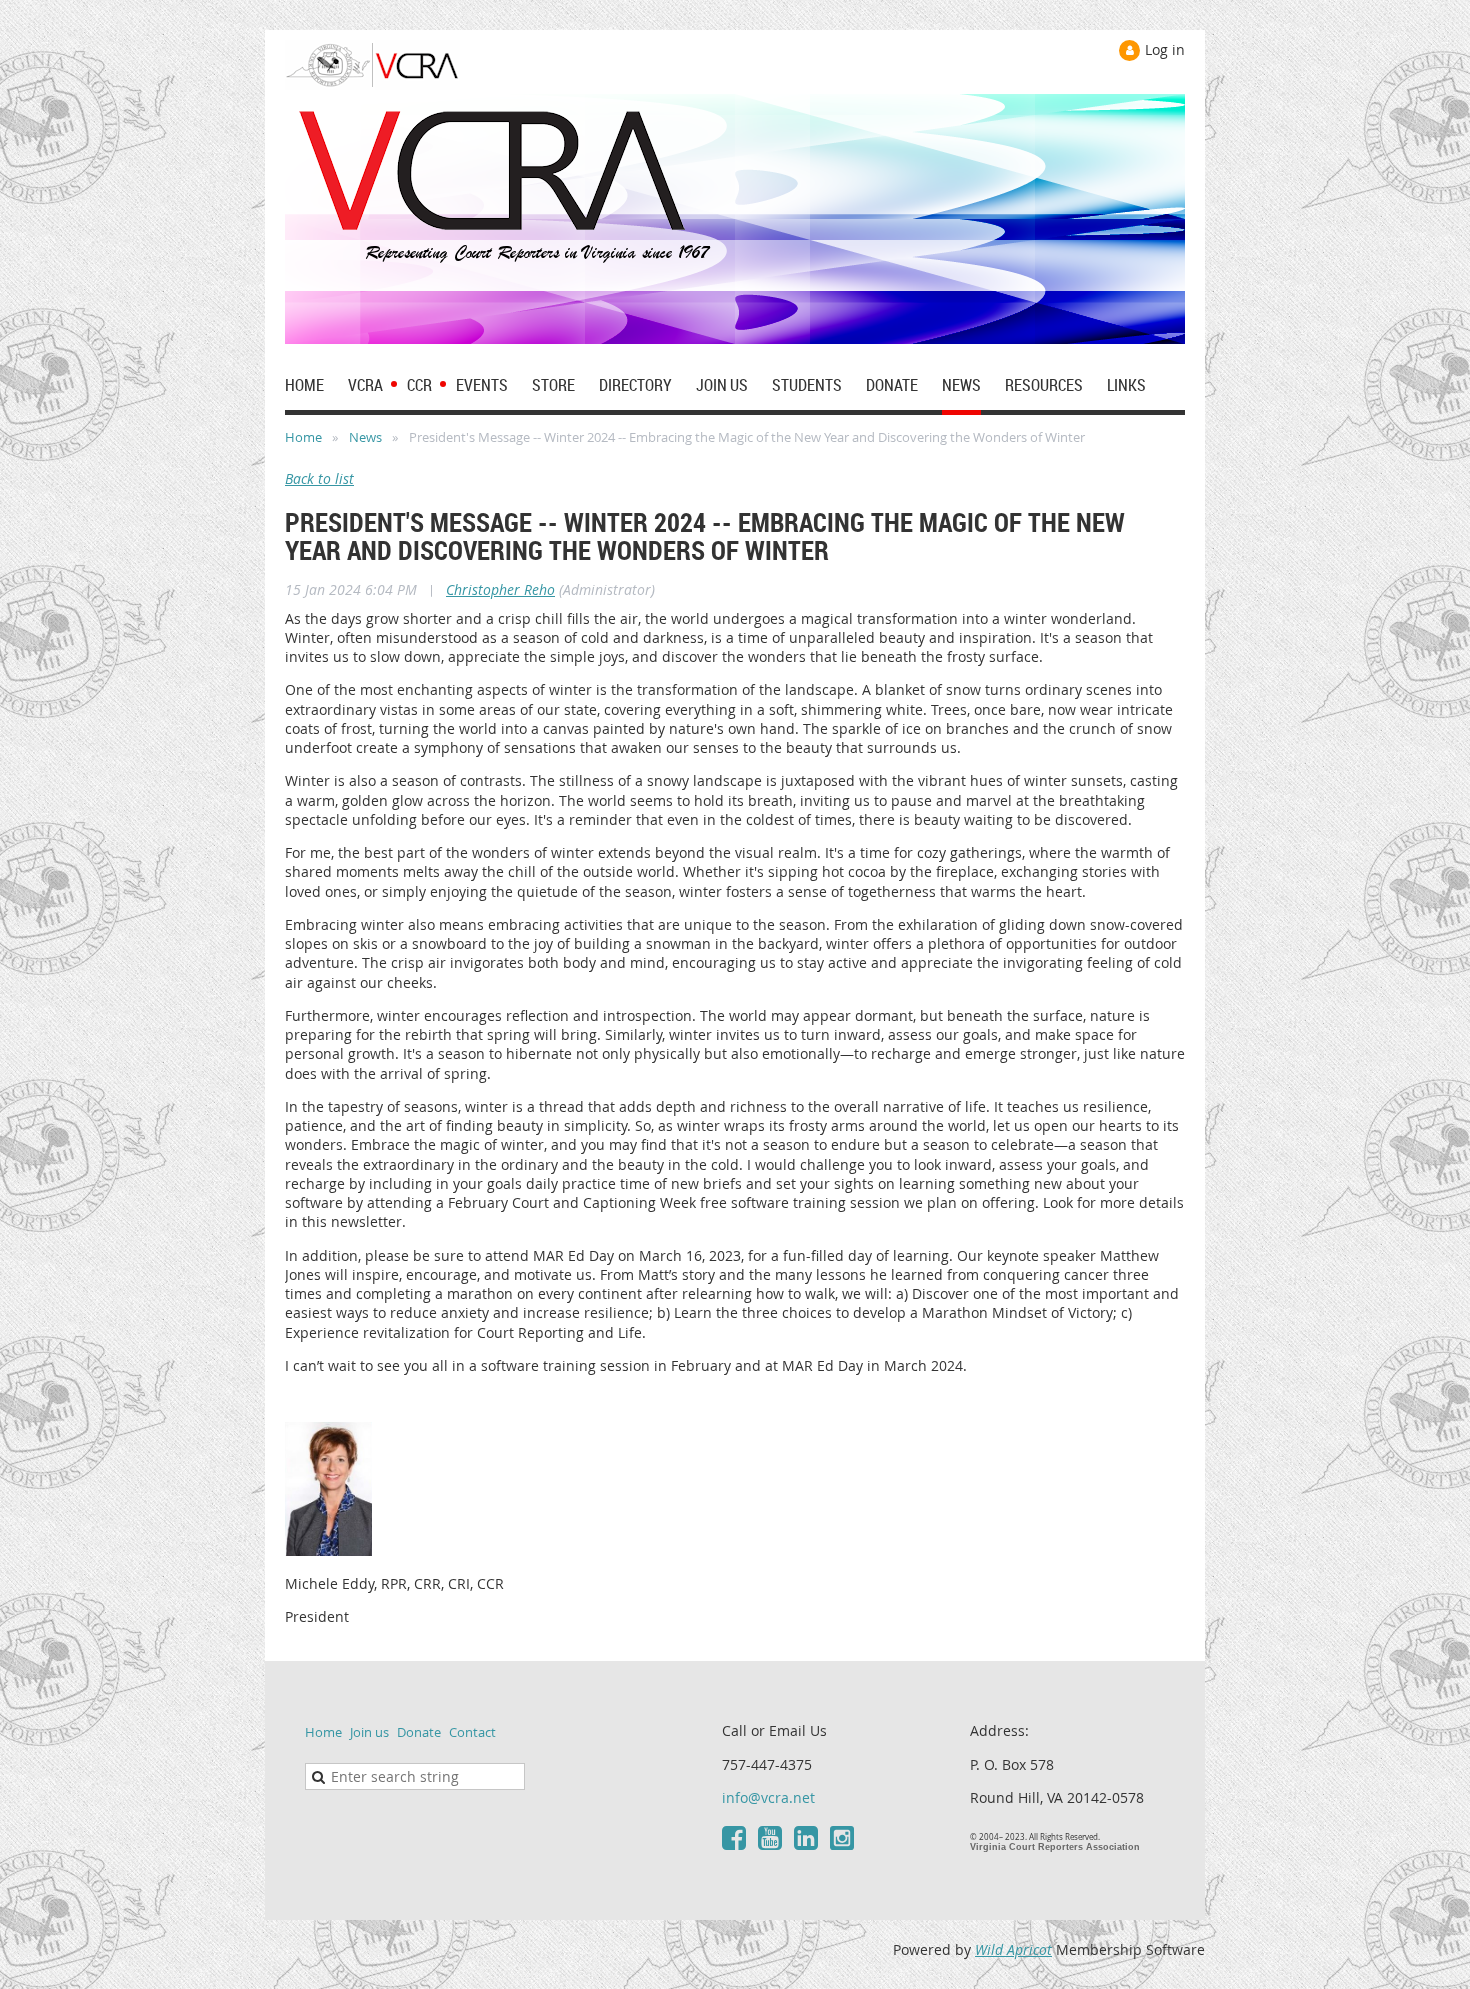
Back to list (319, 478)
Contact (472, 1732)
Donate (419, 1732)
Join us (369, 1732)
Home (303, 437)
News (365, 437)
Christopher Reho (500, 589)
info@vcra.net (768, 1797)
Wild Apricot (1013, 1949)
